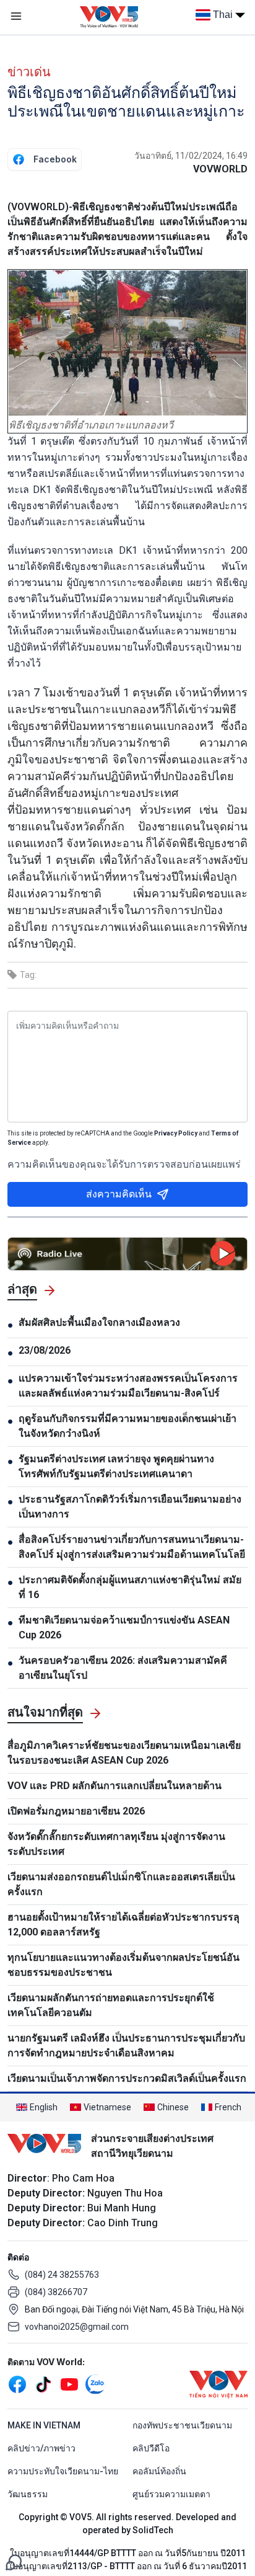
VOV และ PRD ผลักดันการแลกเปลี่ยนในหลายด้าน (115, 1786)
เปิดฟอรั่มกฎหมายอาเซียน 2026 (76, 1811)
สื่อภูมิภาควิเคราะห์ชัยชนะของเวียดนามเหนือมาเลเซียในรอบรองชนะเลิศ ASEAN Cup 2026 (124, 1753)
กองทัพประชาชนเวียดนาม (182, 2425)
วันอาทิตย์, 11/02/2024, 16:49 (191, 156)
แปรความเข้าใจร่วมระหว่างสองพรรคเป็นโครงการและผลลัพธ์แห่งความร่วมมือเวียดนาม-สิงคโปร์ (128, 1386)
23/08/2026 (45, 1350)
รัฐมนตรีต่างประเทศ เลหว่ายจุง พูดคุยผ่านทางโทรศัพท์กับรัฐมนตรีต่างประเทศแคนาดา (116, 1466)
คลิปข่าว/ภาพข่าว (41, 2448)
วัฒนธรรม (28, 2494)
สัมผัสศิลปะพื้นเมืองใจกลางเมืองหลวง (99, 1322)
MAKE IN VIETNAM (44, 2425)
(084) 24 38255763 (62, 2275)
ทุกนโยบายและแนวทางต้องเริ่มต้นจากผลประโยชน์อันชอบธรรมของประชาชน (123, 1965)
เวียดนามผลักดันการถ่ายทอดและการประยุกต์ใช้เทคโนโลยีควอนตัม (111, 2005)
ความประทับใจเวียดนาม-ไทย (63, 2471)
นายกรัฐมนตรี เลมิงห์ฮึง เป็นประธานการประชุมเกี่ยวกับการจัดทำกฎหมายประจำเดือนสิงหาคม (126, 2045)
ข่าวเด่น (29, 72)
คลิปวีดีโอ (151, 2448)
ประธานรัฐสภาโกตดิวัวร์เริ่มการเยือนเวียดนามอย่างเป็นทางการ (130, 1507)
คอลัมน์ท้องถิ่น (159, 2471)
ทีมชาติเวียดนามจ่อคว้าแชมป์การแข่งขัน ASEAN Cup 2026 (124, 1628)
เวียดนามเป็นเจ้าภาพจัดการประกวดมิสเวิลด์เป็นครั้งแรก (127, 2078)
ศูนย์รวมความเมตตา (171, 2494)
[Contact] (14, 2561)
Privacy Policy (176, 1133)
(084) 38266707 (56, 2292)
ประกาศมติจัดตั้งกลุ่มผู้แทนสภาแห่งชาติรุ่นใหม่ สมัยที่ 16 (130, 1587)
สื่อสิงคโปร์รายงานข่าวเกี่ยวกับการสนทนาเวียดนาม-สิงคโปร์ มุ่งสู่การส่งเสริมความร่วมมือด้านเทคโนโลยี (132, 1547)
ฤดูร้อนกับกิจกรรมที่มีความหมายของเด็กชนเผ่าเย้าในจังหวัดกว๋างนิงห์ (127, 1426)
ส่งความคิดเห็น (119, 1194)
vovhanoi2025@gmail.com (77, 2327)
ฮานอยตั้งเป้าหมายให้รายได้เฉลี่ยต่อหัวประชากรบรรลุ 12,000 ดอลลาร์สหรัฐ (123, 1925)
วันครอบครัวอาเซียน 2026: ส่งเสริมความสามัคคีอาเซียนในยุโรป (123, 1668)
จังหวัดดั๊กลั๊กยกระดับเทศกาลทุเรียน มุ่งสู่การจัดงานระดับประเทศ (116, 1844)
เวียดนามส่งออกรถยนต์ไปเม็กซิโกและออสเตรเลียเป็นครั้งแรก (121, 1884)
